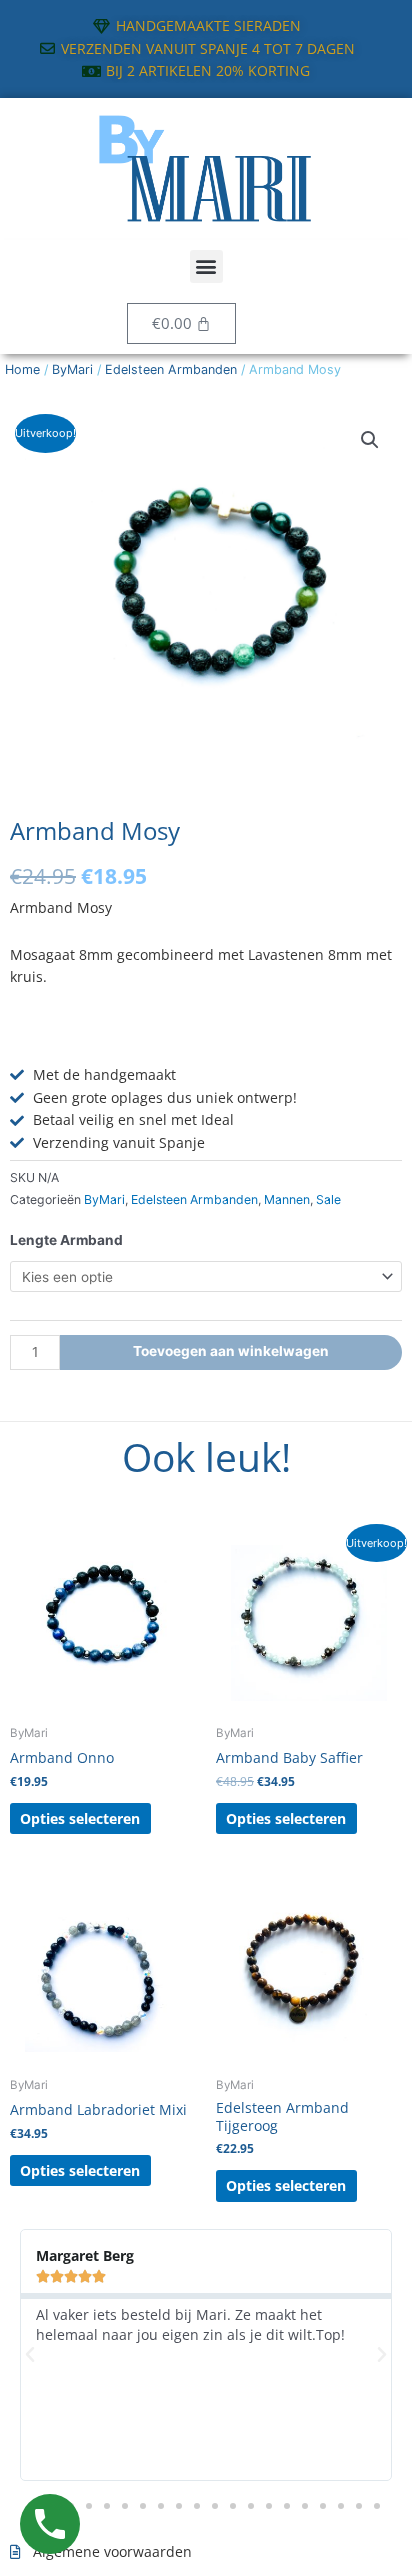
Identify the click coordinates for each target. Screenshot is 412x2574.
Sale (328, 1199)
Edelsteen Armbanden (171, 369)
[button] (206, 266)
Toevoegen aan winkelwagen (231, 1351)
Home (22, 369)
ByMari (72, 369)
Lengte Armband (66, 1240)
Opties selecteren (80, 1818)
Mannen (287, 1199)
